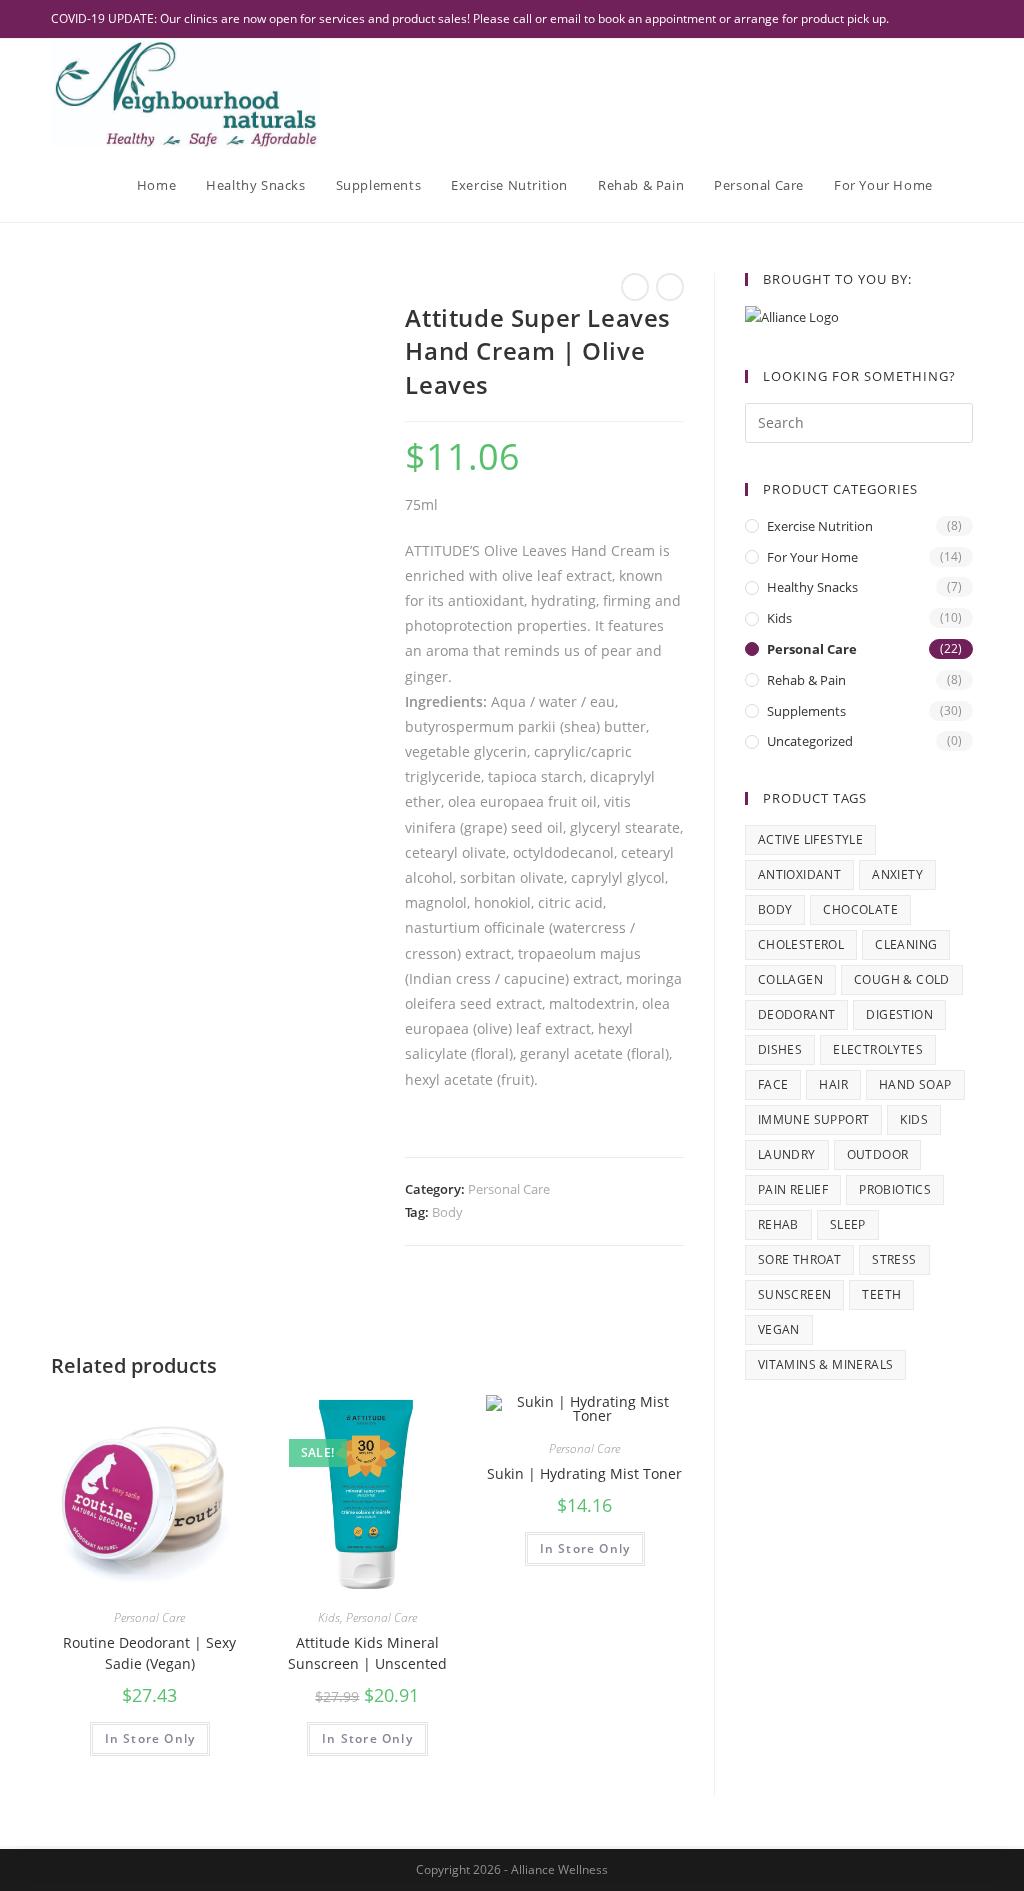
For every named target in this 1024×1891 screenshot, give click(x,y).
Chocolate (860, 909)
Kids (329, 1617)
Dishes (780, 1049)
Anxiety (897, 874)
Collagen (790, 979)
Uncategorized (810, 741)
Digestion (899, 1014)
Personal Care (509, 1189)
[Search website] (968, 185)
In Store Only (150, 1738)
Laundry (787, 1154)
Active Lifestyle (810, 839)
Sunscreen (795, 1294)
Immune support (814, 1119)
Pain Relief (793, 1189)
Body (447, 1212)
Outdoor (878, 1154)
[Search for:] (859, 421)
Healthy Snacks (812, 587)
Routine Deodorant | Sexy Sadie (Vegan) (149, 1653)
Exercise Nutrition (820, 526)
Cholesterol (801, 944)
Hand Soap (915, 1084)
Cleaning (906, 944)
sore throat (799, 1259)
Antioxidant (799, 874)
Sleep (848, 1224)
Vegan (779, 1329)
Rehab (778, 1224)
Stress (894, 1259)
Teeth (881, 1294)
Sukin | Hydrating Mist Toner (584, 1473)
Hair (833, 1084)
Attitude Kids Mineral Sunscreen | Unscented (367, 1653)
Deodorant (797, 1014)
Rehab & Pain (806, 680)
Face (773, 1084)
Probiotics (895, 1189)
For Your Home (812, 557)
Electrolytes (878, 1049)
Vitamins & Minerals (826, 1364)
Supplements (806, 711)
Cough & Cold (902, 979)
